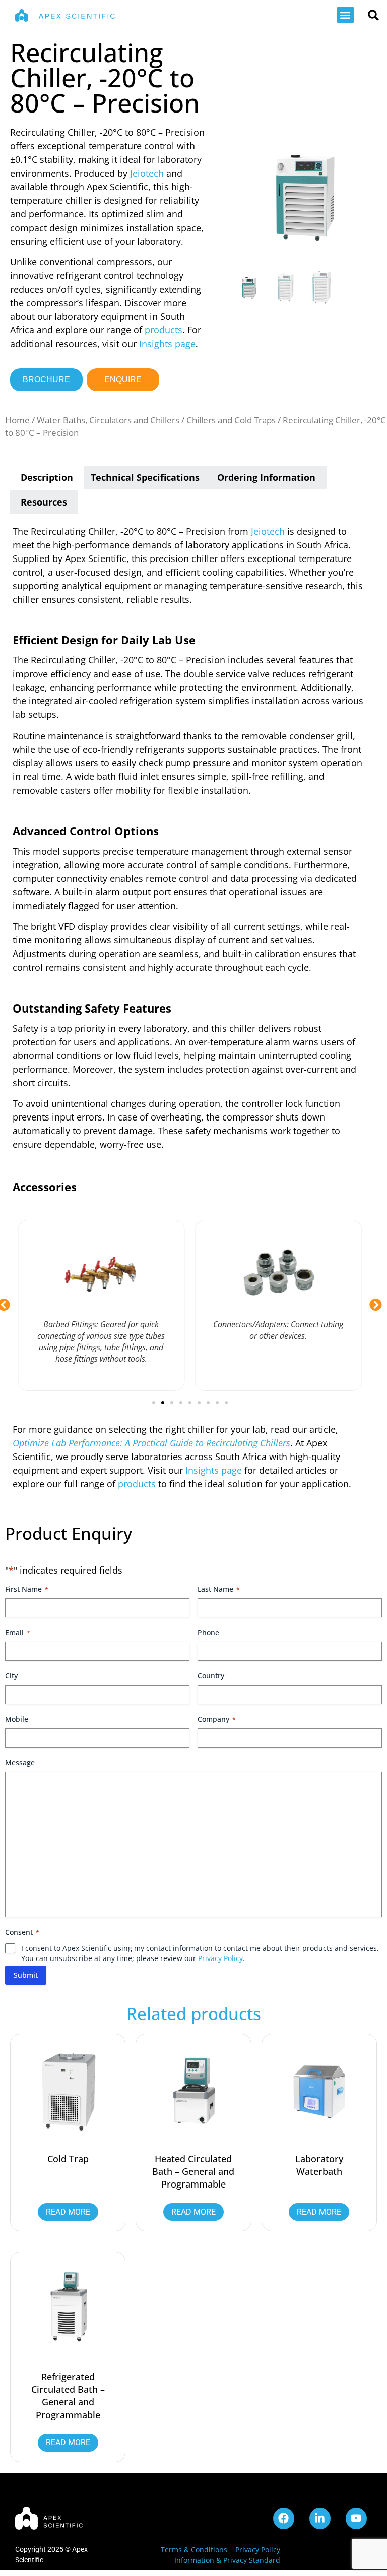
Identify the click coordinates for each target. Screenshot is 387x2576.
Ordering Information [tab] (266, 477)
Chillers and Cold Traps (231, 420)
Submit (26, 1975)
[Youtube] (356, 2518)
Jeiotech (147, 173)
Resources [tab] (44, 502)
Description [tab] (47, 477)
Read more (68, 2212)
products (164, 330)
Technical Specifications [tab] (145, 477)
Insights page (167, 344)
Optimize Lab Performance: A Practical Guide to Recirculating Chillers (151, 1443)
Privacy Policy (220, 1958)
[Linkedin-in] (320, 2518)
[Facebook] (284, 2518)
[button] (345, 15)
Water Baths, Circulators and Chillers (108, 420)
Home (17, 420)
